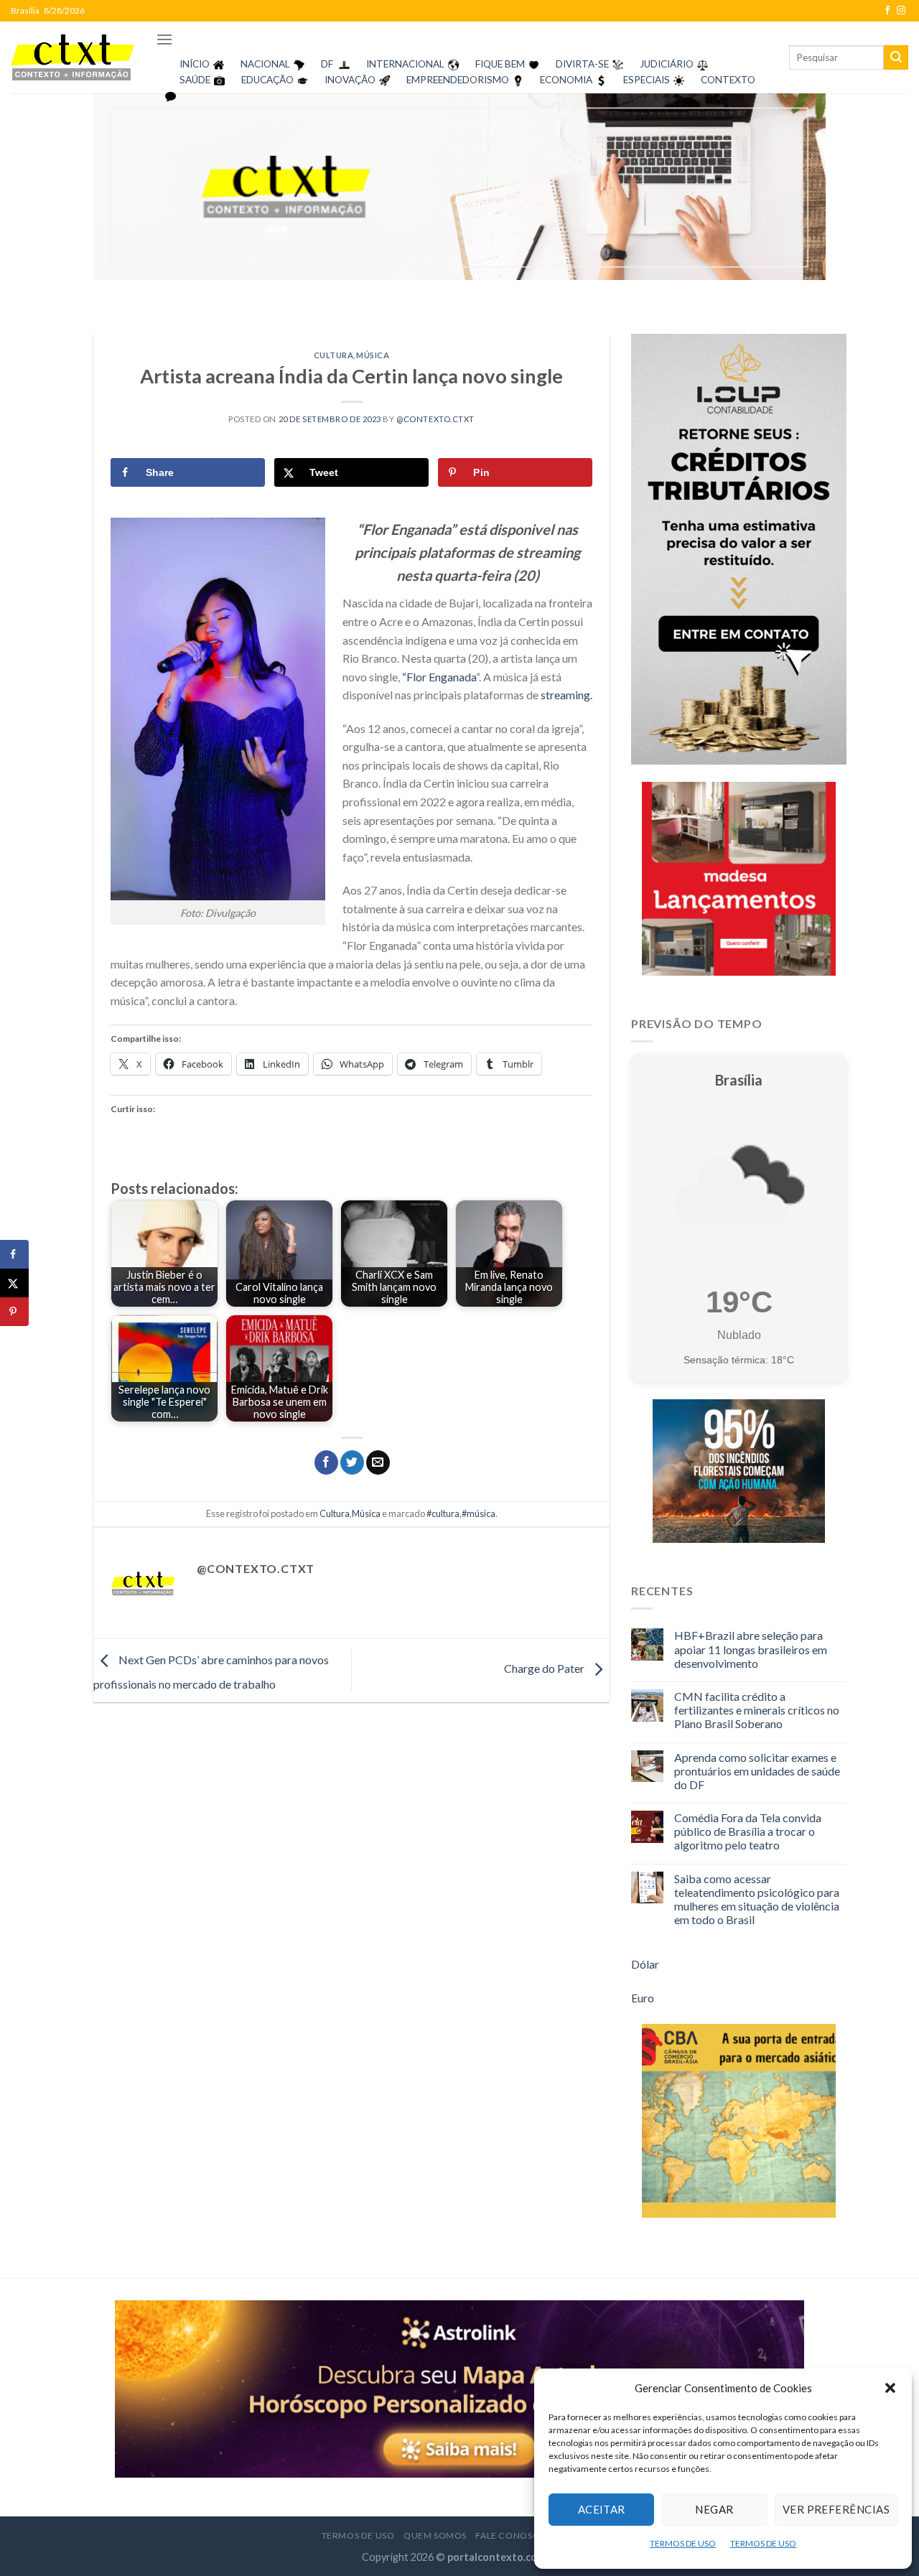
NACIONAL (265, 64)
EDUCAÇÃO (267, 80)
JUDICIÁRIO (667, 64)
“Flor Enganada (439, 677)
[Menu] (164, 39)
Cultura (334, 355)
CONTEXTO (728, 80)
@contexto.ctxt (435, 419)
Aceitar (602, 2509)
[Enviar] (896, 57)
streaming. (566, 695)
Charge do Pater (545, 1669)
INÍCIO (195, 64)
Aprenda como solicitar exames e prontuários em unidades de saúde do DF (757, 1771)
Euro (643, 1998)
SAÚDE (195, 80)
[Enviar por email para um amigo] (378, 1462)
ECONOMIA (566, 80)
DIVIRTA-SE (582, 64)
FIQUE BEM (500, 64)
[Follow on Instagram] (901, 11)
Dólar (645, 1964)
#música (479, 1513)
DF (327, 64)
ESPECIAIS (647, 80)
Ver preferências (836, 2509)
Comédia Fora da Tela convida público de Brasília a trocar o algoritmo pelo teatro (748, 1831)
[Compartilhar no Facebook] (326, 1462)
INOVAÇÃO (350, 80)
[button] (890, 2388)
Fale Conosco (511, 2535)
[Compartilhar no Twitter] (352, 1462)
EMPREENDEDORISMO (458, 80)
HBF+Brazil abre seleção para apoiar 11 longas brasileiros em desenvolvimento (751, 1649)
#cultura (443, 1513)
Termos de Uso (358, 2535)
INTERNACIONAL (405, 64)
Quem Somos (435, 2535)
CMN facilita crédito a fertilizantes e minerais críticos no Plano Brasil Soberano (757, 1710)
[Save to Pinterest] (14, 1312)
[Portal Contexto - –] (73, 57)
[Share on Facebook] (14, 1254)
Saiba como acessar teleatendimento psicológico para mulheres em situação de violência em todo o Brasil (757, 1899)
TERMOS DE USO (683, 2543)
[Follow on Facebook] (887, 11)
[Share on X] (14, 1283)
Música (373, 355)
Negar (714, 2509)
